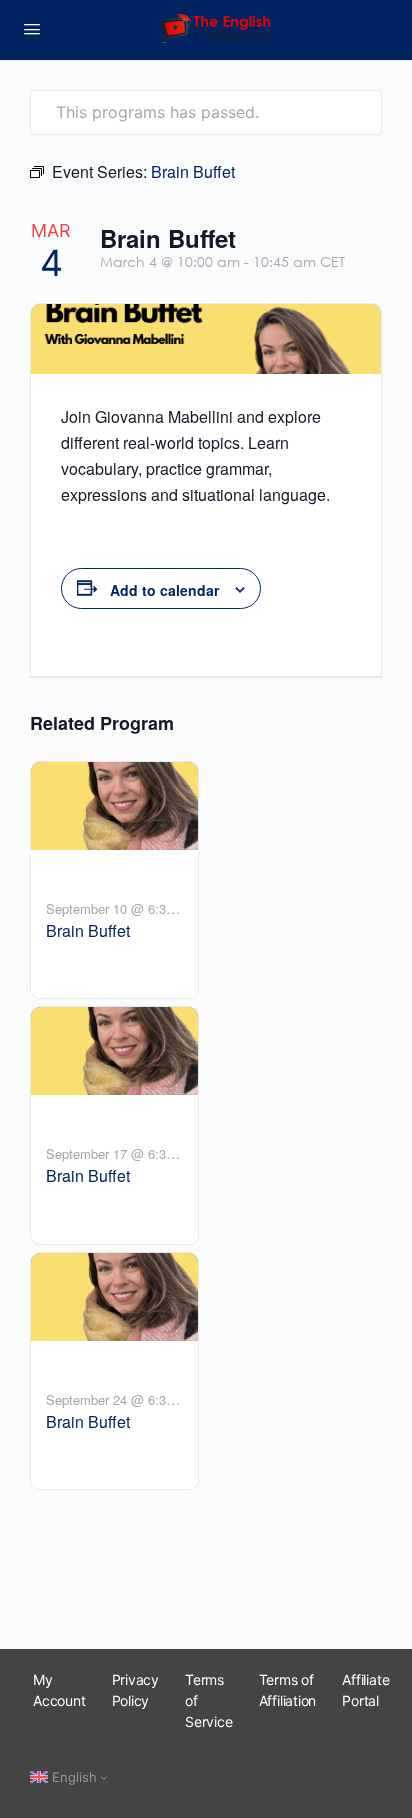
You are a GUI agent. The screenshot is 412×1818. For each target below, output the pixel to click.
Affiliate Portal (365, 1690)
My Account (59, 1690)
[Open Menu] (32, 28)
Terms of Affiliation (288, 1690)
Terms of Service (209, 1700)
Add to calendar (164, 590)
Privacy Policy (136, 1690)
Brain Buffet (88, 930)
